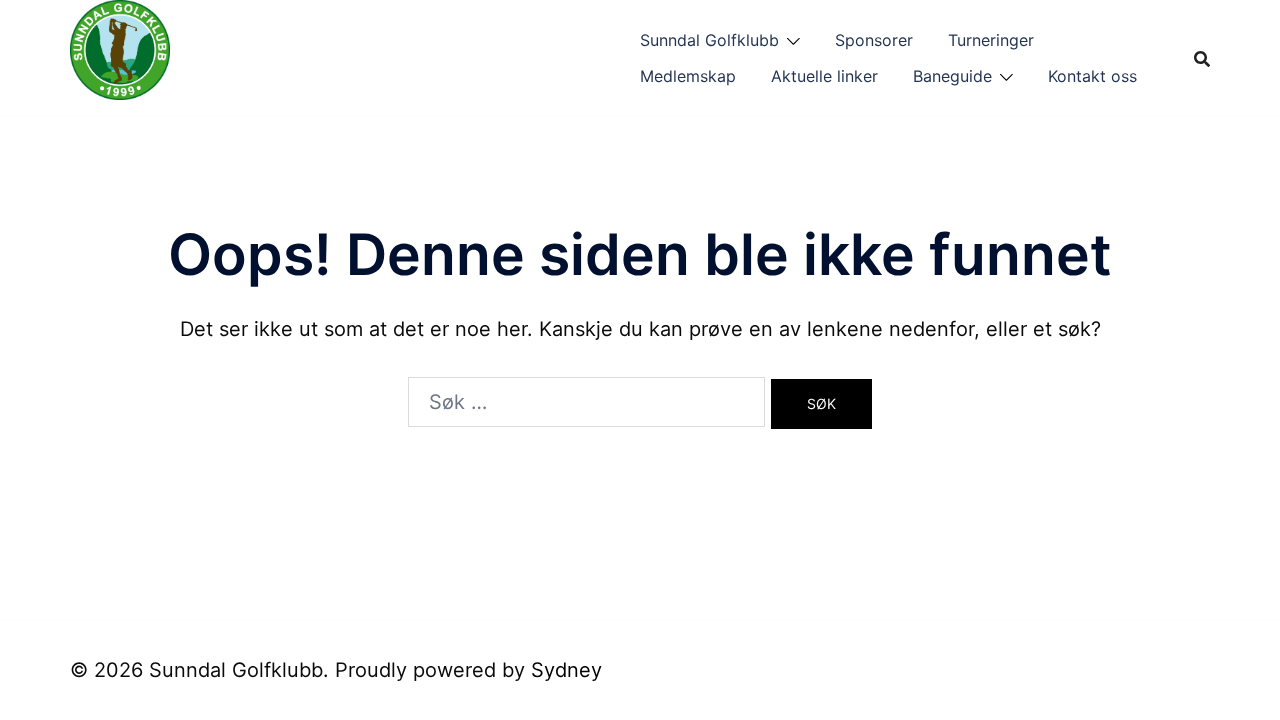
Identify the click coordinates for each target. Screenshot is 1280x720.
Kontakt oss (1092, 76)
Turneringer (991, 40)
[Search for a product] (1202, 58)
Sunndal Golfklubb (709, 40)
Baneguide (952, 76)
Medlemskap (688, 76)
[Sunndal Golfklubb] (120, 56)
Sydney (566, 670)
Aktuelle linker (824, 76)
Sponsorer (874, 40)
